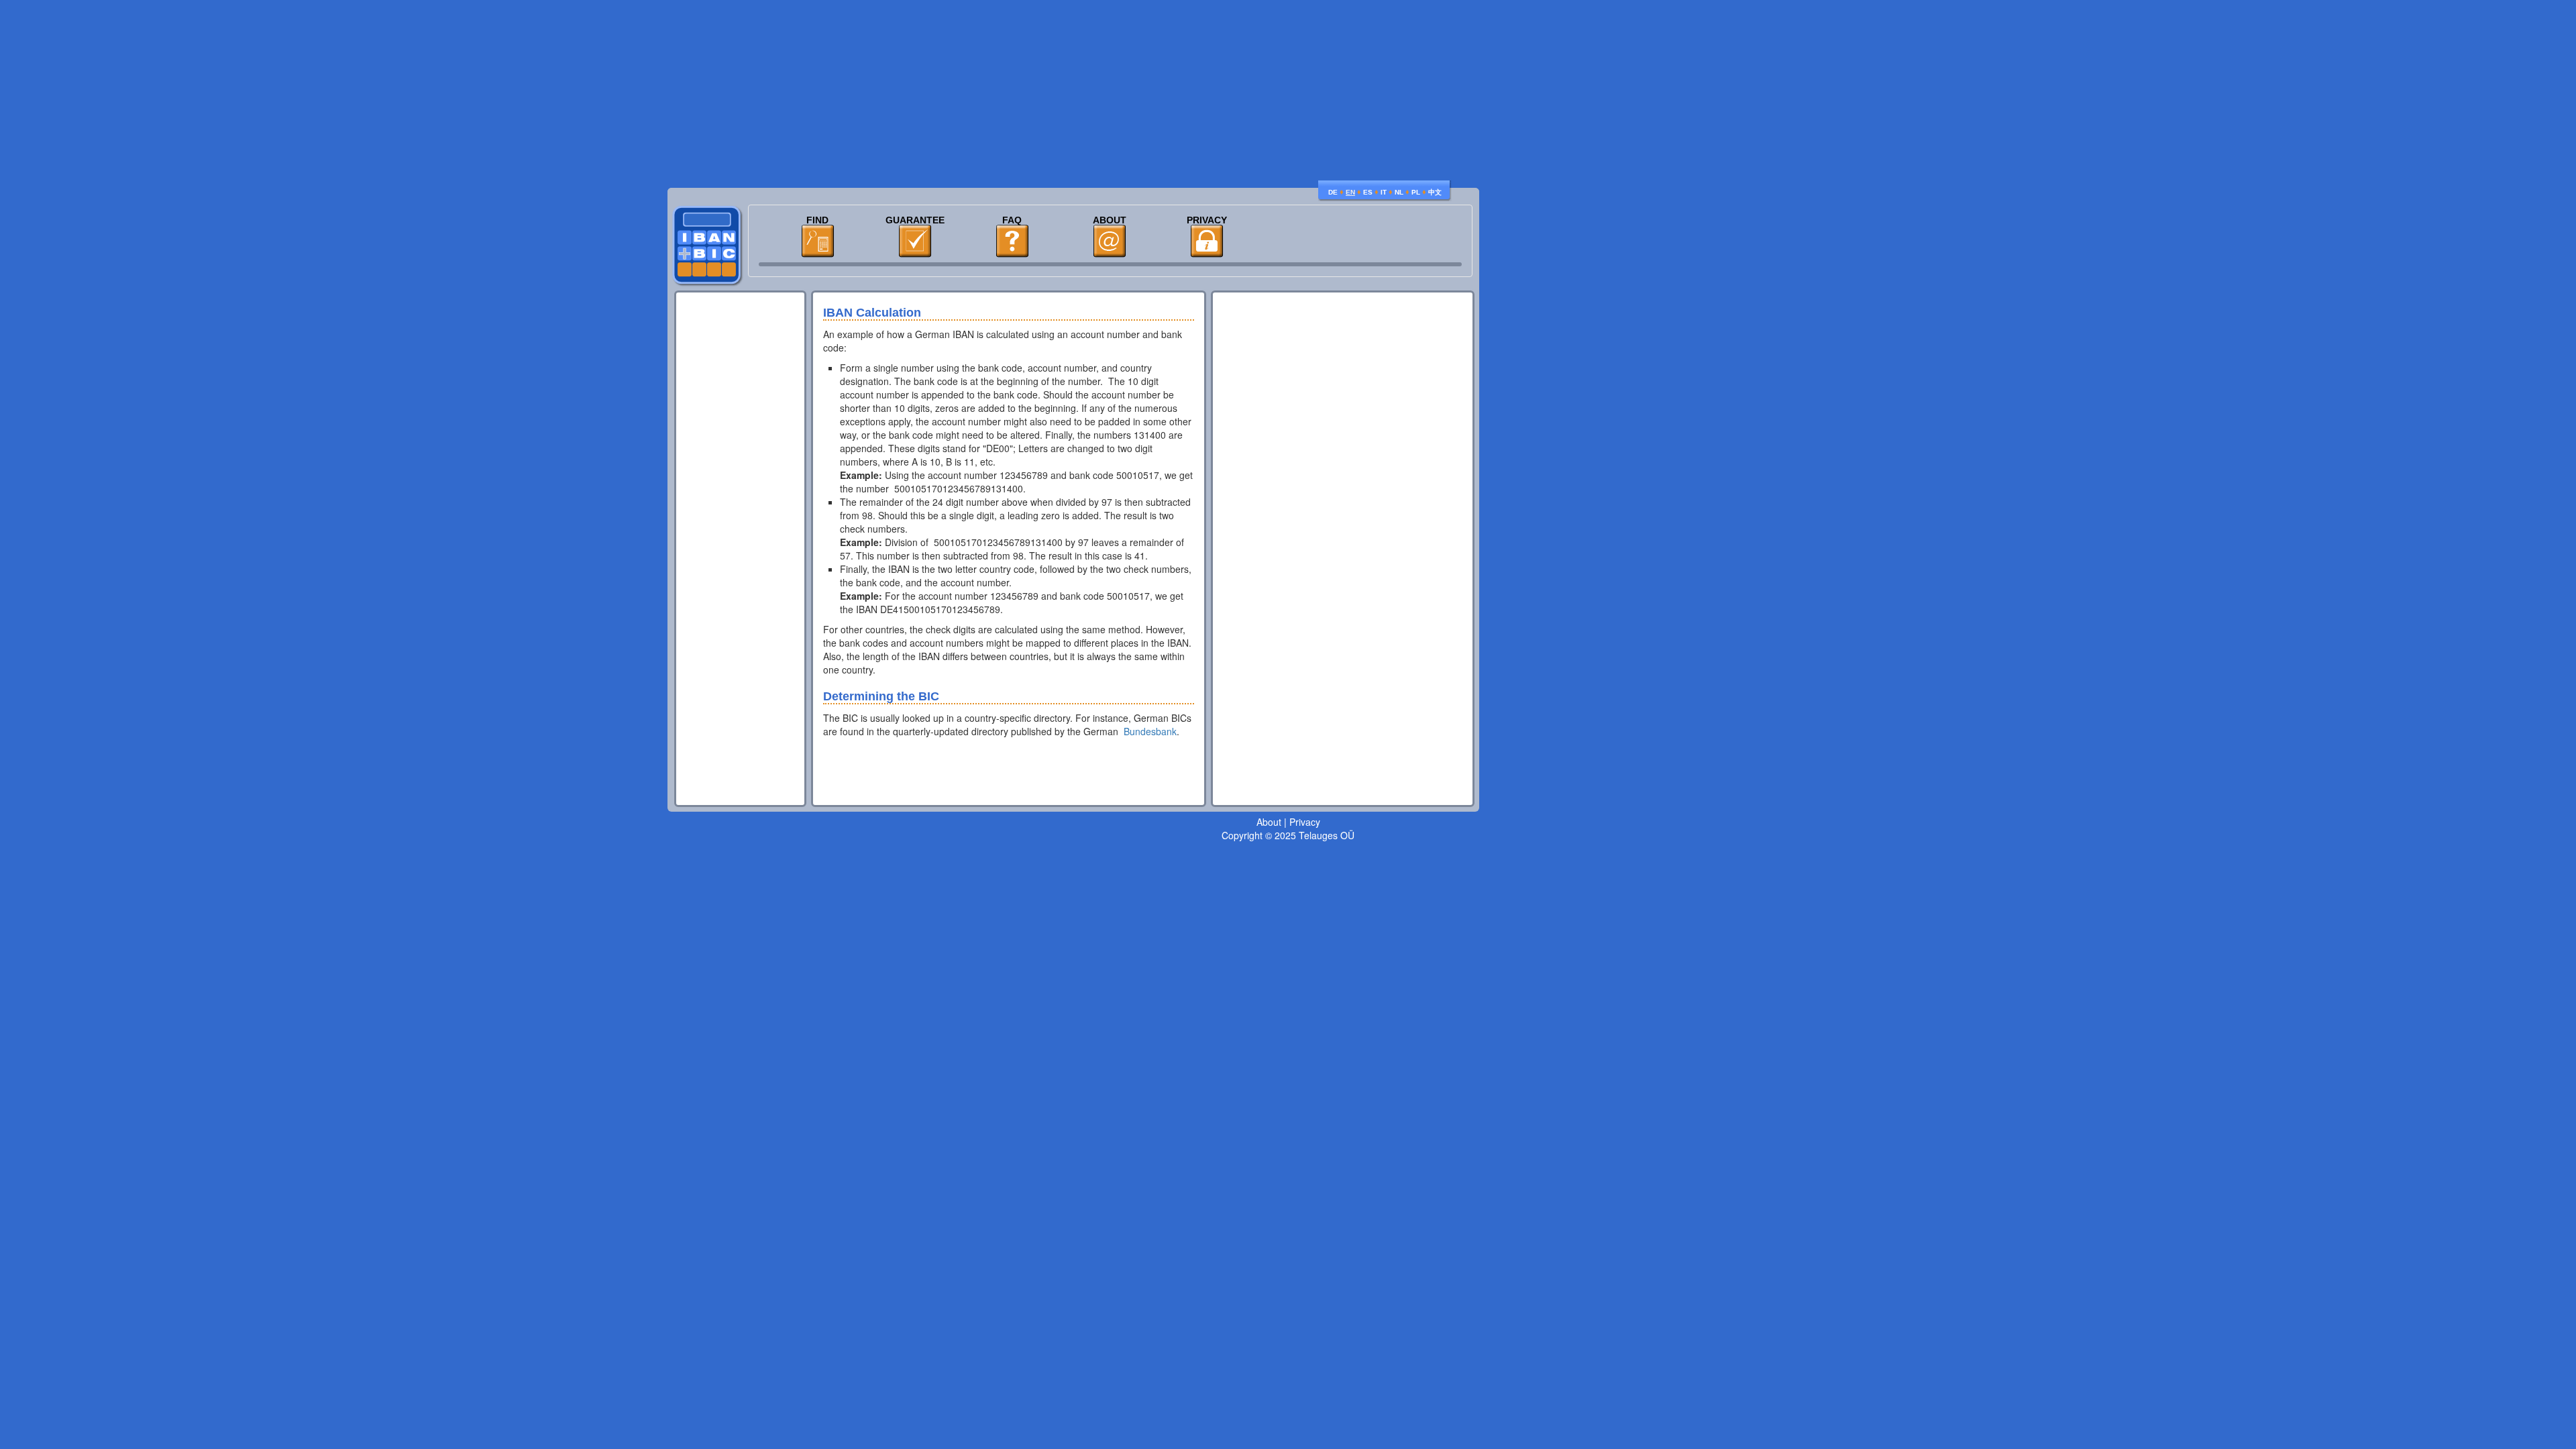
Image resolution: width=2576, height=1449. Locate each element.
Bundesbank (1150, 731)
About (1110, 220)
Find (817, 220)
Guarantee (915, 220)
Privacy (1207, 220)
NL (1399, 192)
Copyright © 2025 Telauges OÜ (1288, 835)
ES (1368, 192)
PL (1416, 192)
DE (1333, 192)
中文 (1435, 192)
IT (1384, 192)
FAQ (1012, 220)
